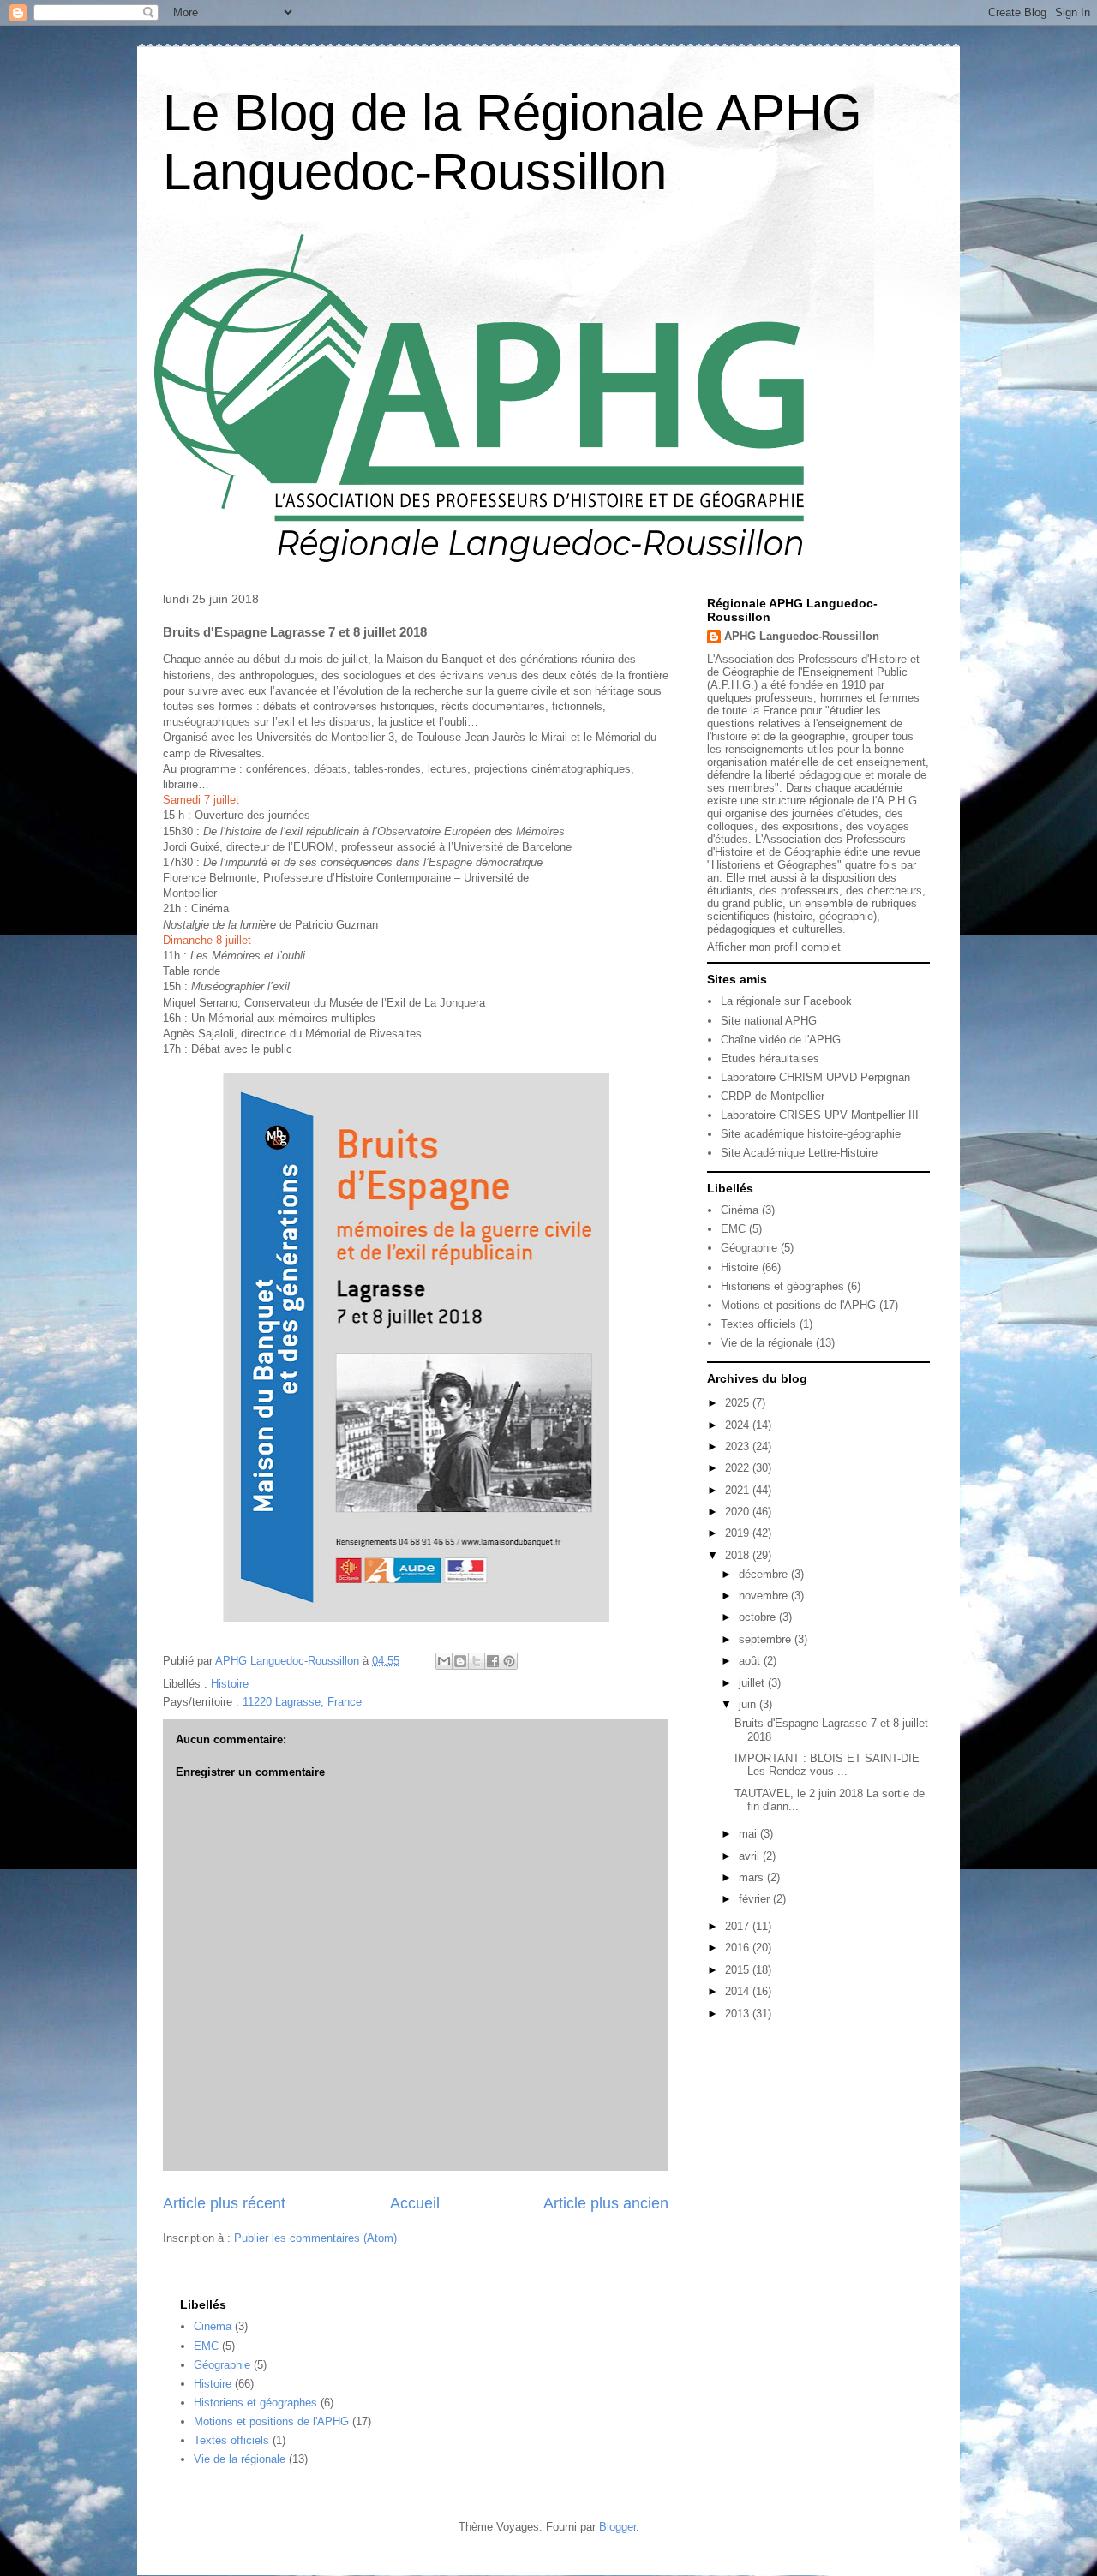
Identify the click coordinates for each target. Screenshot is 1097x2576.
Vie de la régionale (767, 1343)
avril (751, 1856)
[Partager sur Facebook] (493, 1661)
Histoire (230, 1684)
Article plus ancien (606, 2203)
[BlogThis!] (460, 1661)
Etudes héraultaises (770, 1058)
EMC (733, 1229)
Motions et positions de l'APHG (798, 1305)
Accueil (415, 2203)
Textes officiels (758, 1324)
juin (749, 1704)
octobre (759, 1617)
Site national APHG (769, 1021)
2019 (739, 1533)
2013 (739, 2014)
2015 (739, 1970)
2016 (739, 1948)
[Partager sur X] (477, 1661)
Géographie (749, 1248)
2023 (739, 1446)
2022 (739, 1468)
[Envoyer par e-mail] (444, 1661)
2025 (739, 1403)
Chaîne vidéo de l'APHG (781, 1040)
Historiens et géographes (782, 1286)
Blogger (617, 2527)
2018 (739, 1555)
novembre (765, 1596)
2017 (739, 1926)
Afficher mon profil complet (774, 947)
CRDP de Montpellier (773, 1096)
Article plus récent (224, 2203)
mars (753, 1877)
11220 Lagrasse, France (302, 1702)
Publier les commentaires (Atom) (315, 2238)
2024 (739, 1425)
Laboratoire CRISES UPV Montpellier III (820, 1115)
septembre (767, 1639)
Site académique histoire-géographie (811, 1134)
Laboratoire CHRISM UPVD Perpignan (815, 1077)
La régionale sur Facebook (786, 1001)
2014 (739, 1991)
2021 (739, 1490)
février (756, 1899)
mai (749, 1834)
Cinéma (740, 1210)
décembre (765, 1574)
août (751, 1661)
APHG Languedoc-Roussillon (802, 636)
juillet (753, 1683)
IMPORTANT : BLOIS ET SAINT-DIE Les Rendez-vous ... (827, 1765)
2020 (739, 1512)
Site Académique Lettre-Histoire (799, 1153)
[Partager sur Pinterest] (509, 1661)
